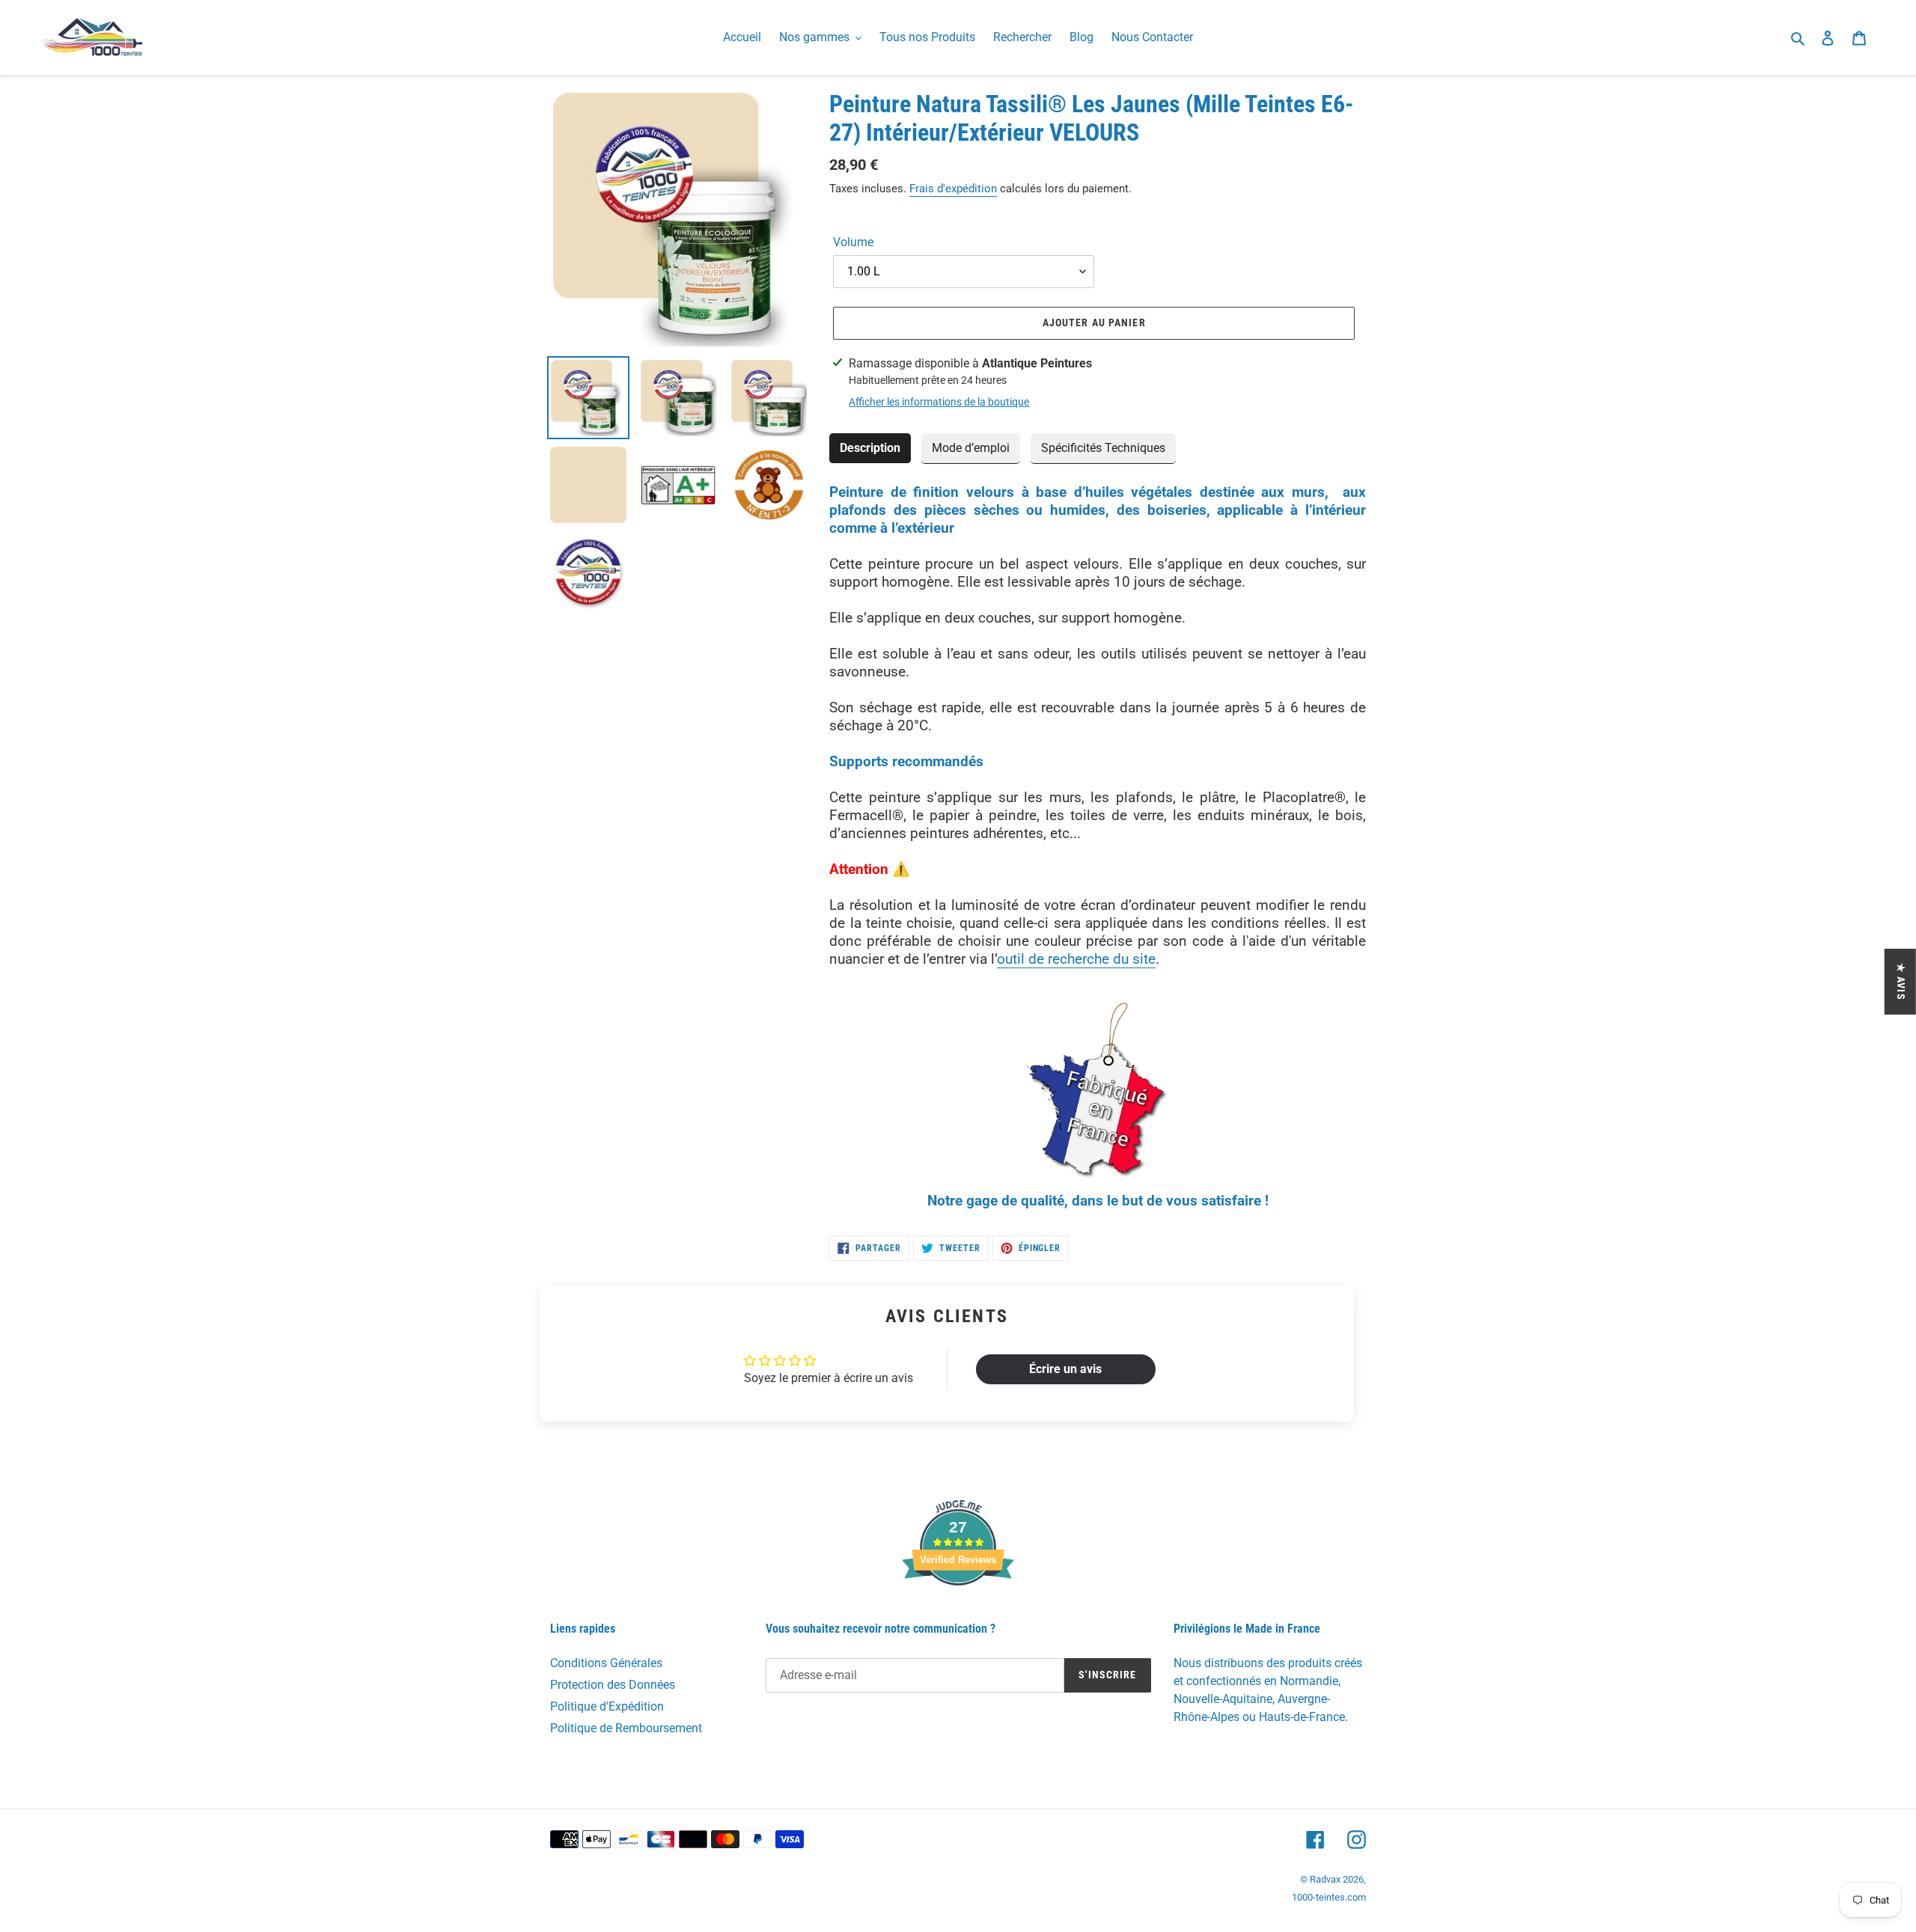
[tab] (870, 449)
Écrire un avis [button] (1065, 1369)
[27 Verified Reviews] (958, 1612)
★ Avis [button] (1901, 982)
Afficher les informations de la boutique (939, 402)
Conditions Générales (606, 1663)
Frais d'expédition (953, 189)
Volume (853, 242)
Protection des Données (613, 1685)
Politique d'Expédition (607, 1706)
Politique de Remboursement (626, 1728)
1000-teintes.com (1329, 1897)
